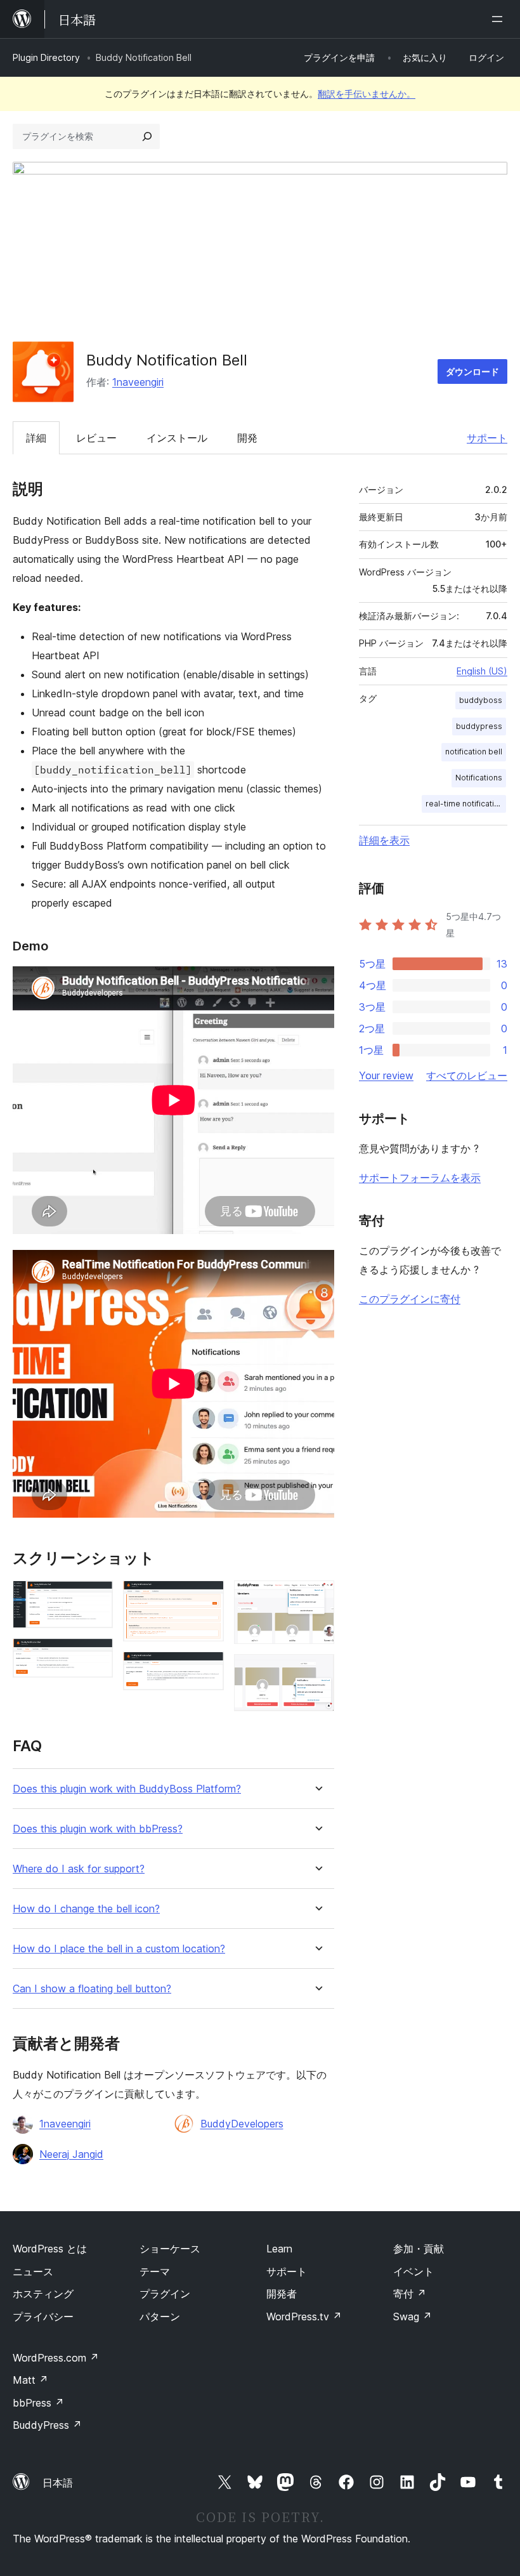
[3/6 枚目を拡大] (207, 1598)
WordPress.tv (304, 2316)
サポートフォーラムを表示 (420, 1178)
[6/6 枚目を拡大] (317, 1671)
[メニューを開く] (500, 19)
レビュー (96, 438)
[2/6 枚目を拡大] (96, 1655)
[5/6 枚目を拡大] (317, 1598)
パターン (160, 2316)
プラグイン (165, 2294)
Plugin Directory (46, 57)
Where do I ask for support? (79, 1869)
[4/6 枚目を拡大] (207, 1669)
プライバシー (43, 2316)
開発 (247, 438)
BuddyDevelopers (242, 2124)
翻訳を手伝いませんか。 (367, 94)
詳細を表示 (384, 840)
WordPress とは (50, 2249)
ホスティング (43, 2294)
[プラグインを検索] (147, 136)
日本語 (58, 2483)
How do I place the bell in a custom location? (119, 1949)
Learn (279, 2249)
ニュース (33, 2271)
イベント (413, 2271)
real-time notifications (466, 804)
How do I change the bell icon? (86, 1909)
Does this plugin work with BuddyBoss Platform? (127, 1789)
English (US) (482, 671)
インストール (177, 438)
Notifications (479, 778)
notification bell (474, 752)
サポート (487, 438)
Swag (413, 2316)
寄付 (410, 2294)
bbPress (38, 2403)
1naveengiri (138, 382)
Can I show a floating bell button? (92, 1989)
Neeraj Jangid (71, 2154)
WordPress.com (56, 2358)
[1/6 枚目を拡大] (96, 1598)
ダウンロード (472, 371)
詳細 (36, 438)
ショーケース (170, 2249)
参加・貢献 (419, 2249)
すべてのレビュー (467, 1075)
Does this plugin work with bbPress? (98, 1829)
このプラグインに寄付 (410, 1299)
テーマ (155, 2271)
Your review (386, 1075)
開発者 (282, 2294)
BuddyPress (47, 2425)
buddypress (479, 726)
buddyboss (481, 700)
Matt (30, 2380)
